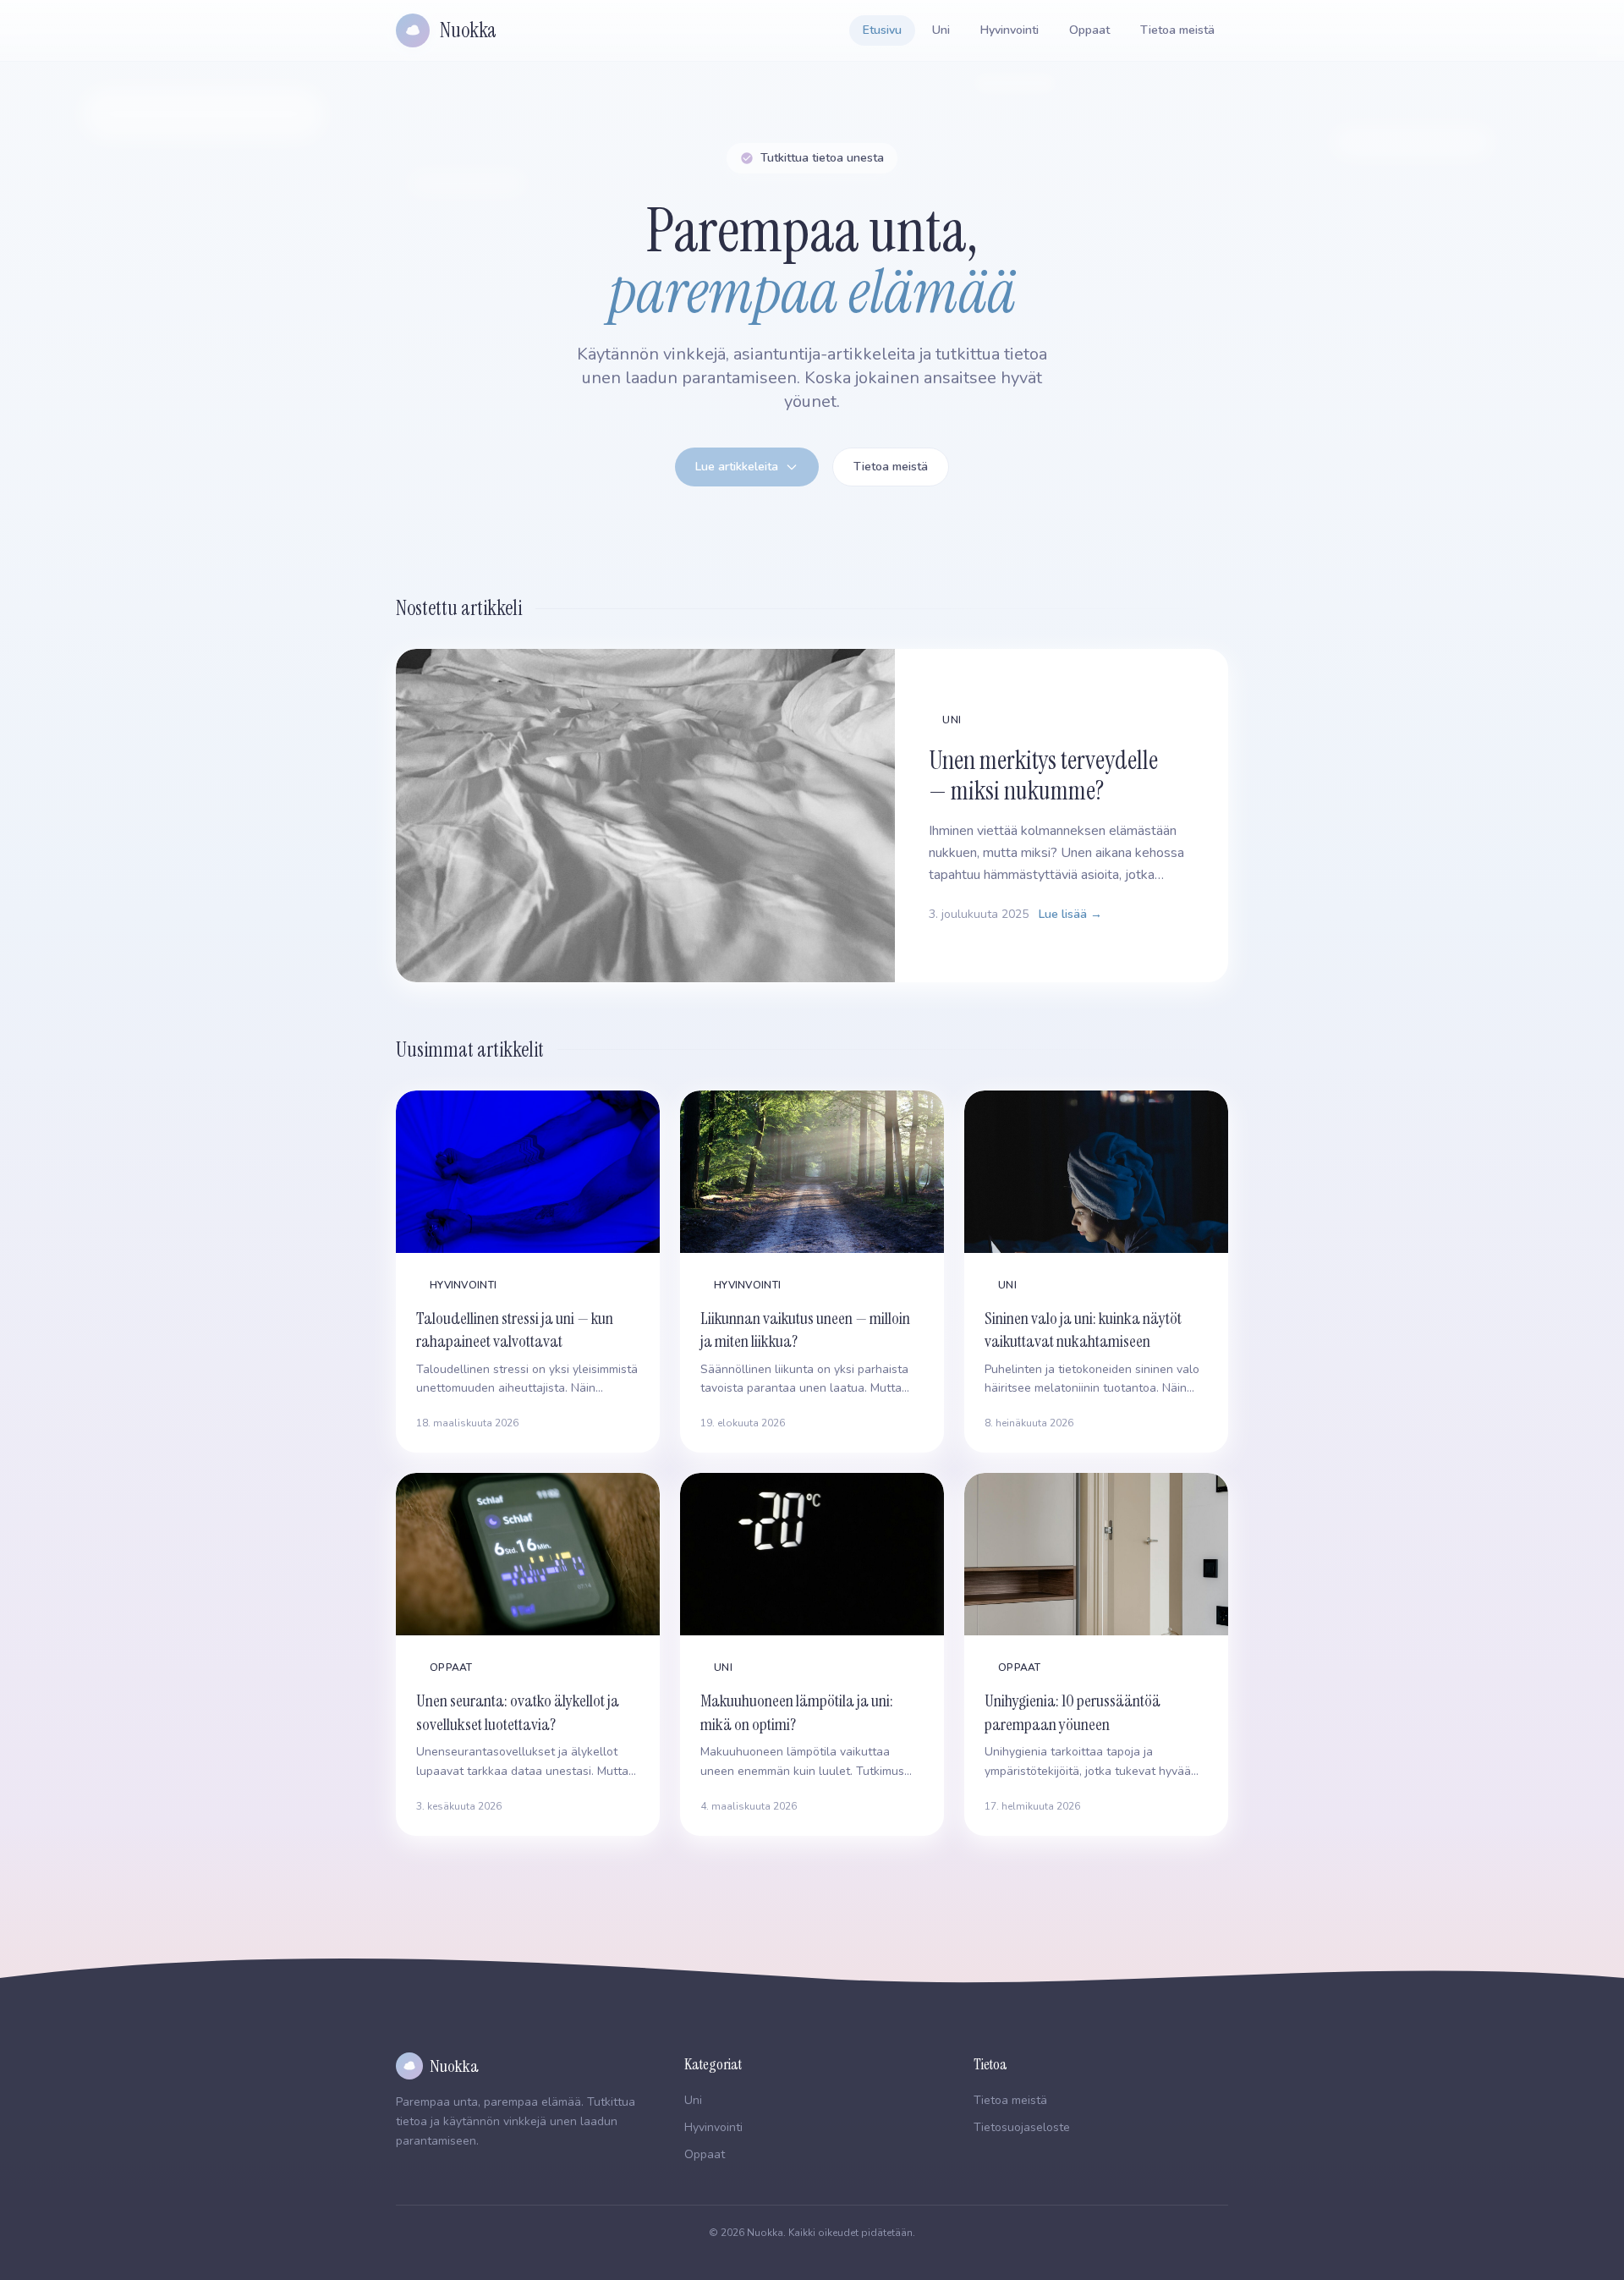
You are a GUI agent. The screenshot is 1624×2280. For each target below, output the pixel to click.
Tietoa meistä (1177, 30)
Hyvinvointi (1010, 30)
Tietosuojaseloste (1022, 2127)
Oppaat (1089, 30)
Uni (941, 30)
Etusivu (882, 30)
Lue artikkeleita (737, 467)
